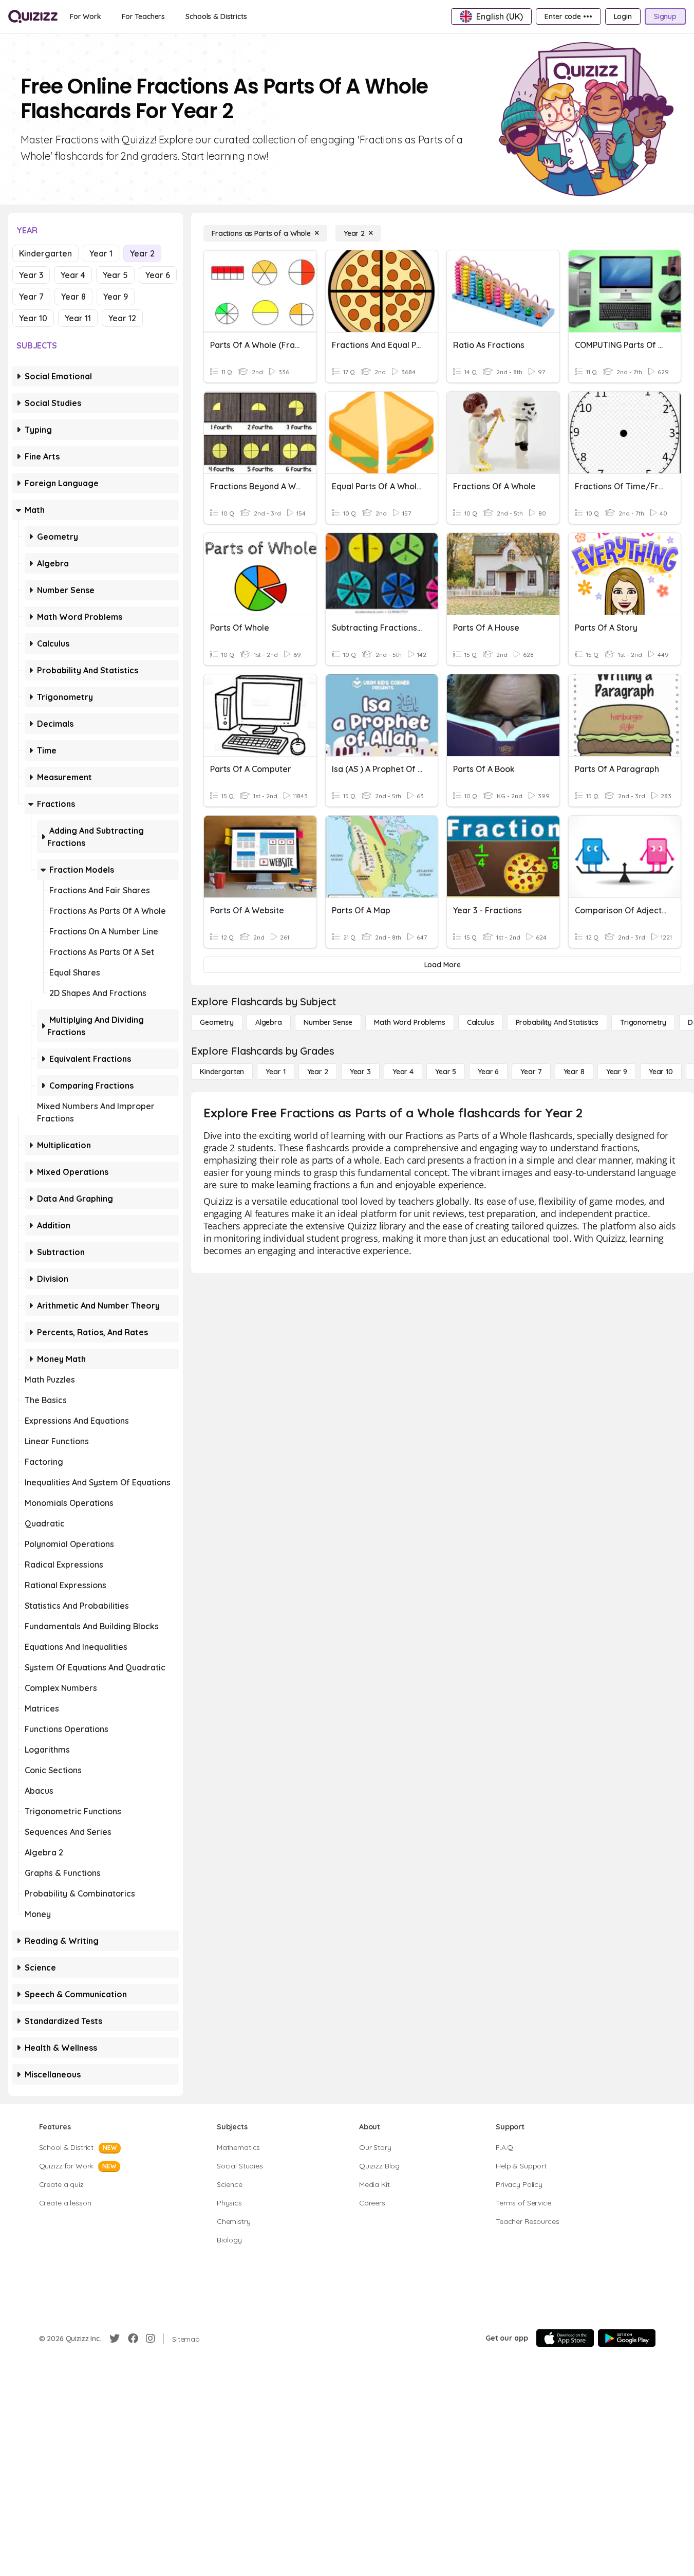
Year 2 (142, 253)
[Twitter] (115, 2339)
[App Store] (565, 2338)
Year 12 (122, 318)
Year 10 (33, 318)
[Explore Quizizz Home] (33, 16)
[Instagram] (151, 2339)
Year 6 (158, 275)
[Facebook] (133, 2339)
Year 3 (31, 275)
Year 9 (116, 297)
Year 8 (73, 297)
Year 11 (78, 318)
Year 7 (31, 297)
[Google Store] (627, 2338)
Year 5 (115, 275)
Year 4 (73, 275)
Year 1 (101, 253)
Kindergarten (45, 253)
